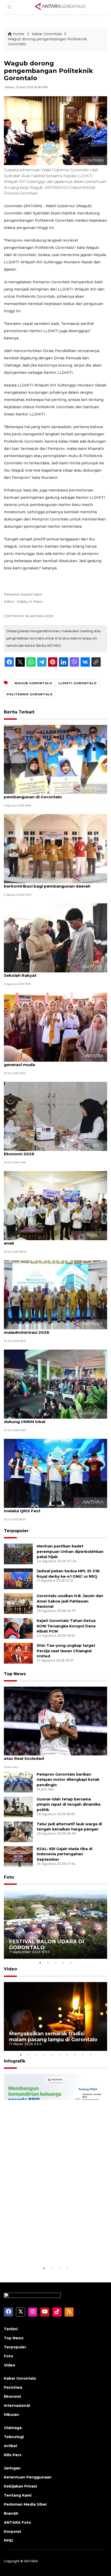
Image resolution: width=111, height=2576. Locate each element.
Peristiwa (13, 2387)
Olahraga (13, 2428)
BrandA (11, 2513)
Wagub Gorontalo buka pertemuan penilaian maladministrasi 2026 (51, 1330)
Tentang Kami (18, 2495)
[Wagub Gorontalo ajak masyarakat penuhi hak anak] (55, 1205)
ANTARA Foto (17, 2522)
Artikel (10, 2446)
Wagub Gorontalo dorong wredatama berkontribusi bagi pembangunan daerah (47, 883)
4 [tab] (63, 1963)
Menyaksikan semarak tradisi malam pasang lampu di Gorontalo (53, 2037)
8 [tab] (75, 2055)
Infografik (15, 2061)
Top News (15, 1674)
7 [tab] (67, 2055)
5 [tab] (71, 1963)
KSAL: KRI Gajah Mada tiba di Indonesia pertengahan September (65, 1854)
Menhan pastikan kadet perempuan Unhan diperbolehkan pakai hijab (70, 1552)
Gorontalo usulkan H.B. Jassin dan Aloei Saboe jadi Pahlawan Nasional (70, 1601)
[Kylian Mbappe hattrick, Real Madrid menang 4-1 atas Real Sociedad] (55, 1721)
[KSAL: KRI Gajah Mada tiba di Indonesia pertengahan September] (18, 1856)
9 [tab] (83, 2055)
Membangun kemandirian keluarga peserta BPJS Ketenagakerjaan (54, 2249)
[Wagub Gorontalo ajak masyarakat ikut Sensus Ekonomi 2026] (55, 1116)
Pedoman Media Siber (25, 2504)
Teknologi (14, 2437)
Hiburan (11, 2415)
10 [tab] (90, 2055)
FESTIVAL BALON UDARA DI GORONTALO (47, 1944)
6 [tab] (59, 2055)
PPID (9, 2541)
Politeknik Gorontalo (30, 694)
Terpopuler (16, 1531)
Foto (9, 1877)
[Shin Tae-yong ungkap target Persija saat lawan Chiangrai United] (18, 1653)
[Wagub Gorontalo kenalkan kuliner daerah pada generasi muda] (55, 1027)
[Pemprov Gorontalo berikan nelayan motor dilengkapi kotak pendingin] (18, 1782)
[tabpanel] (55, 1924)
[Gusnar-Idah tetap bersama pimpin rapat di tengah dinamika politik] (18, 1807)
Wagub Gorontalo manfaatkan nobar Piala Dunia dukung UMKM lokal (55, 1419)
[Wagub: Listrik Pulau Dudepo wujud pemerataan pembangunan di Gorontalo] (55, 759)
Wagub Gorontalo (33, 683)
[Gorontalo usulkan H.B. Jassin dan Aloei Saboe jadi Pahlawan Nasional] (18, 1603)
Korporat (13, 2532)
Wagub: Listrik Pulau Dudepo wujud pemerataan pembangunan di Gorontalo (54, 794)
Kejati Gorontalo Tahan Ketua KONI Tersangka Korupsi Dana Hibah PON (66, 1626)
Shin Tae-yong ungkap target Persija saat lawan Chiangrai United (66, 1651)
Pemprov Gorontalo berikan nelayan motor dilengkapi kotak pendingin (68, 1780)
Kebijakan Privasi (20, 2486)
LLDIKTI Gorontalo (77, 683)
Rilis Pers (13, 2455)
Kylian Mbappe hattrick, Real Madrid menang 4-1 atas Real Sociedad (54, 1756)
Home (19, 34)
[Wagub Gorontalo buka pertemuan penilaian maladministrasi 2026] (55, 1295)
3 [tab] (55, 1963)
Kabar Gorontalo (47, 34)
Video (10, 1969)
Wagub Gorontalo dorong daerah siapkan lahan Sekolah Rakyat (54, 973)
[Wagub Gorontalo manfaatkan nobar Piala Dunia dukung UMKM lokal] (55, 1384)
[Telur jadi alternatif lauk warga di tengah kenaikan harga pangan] (18, 1831)
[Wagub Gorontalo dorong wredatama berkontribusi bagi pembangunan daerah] (55, 848)
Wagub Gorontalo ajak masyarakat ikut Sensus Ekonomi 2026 (53, 1151)
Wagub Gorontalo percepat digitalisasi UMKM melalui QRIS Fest (52, 1508)
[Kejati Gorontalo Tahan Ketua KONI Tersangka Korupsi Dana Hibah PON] (18, 1628)
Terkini (11, 2329)
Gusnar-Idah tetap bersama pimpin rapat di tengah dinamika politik (69, 1805)
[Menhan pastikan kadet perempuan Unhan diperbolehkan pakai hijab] (18, 1554)
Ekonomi (12, 2396)
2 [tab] (48, 1963)
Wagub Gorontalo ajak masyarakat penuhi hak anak (53, 1240)
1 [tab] (40, 1963)
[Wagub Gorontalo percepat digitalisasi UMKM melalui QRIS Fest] (55, 1473)
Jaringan (12, 2468)
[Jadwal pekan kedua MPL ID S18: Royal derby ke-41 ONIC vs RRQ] (18, 1578)
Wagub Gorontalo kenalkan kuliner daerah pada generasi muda (54, 1062)
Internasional (17, 2406)
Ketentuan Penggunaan (28, 2477)
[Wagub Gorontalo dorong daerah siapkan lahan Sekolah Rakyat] (55, 938)
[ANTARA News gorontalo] (60, 7)
